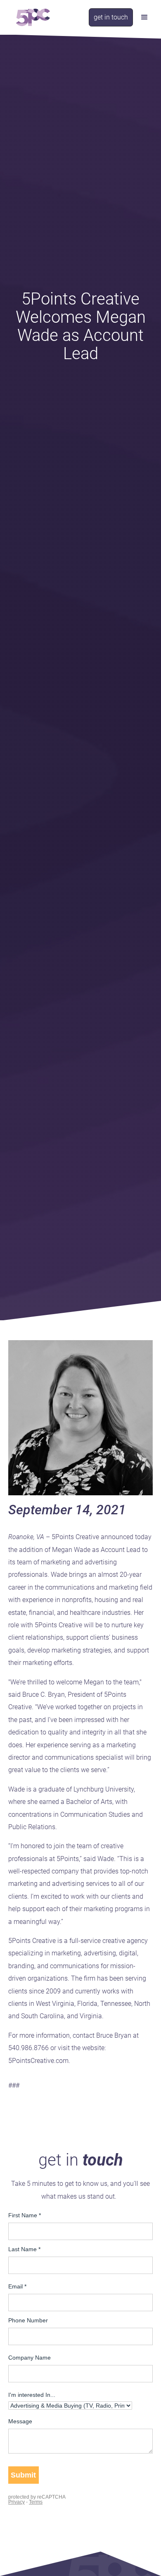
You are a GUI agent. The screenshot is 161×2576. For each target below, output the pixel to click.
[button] (144, 17)
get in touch (111, 17)
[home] (31, 17)
